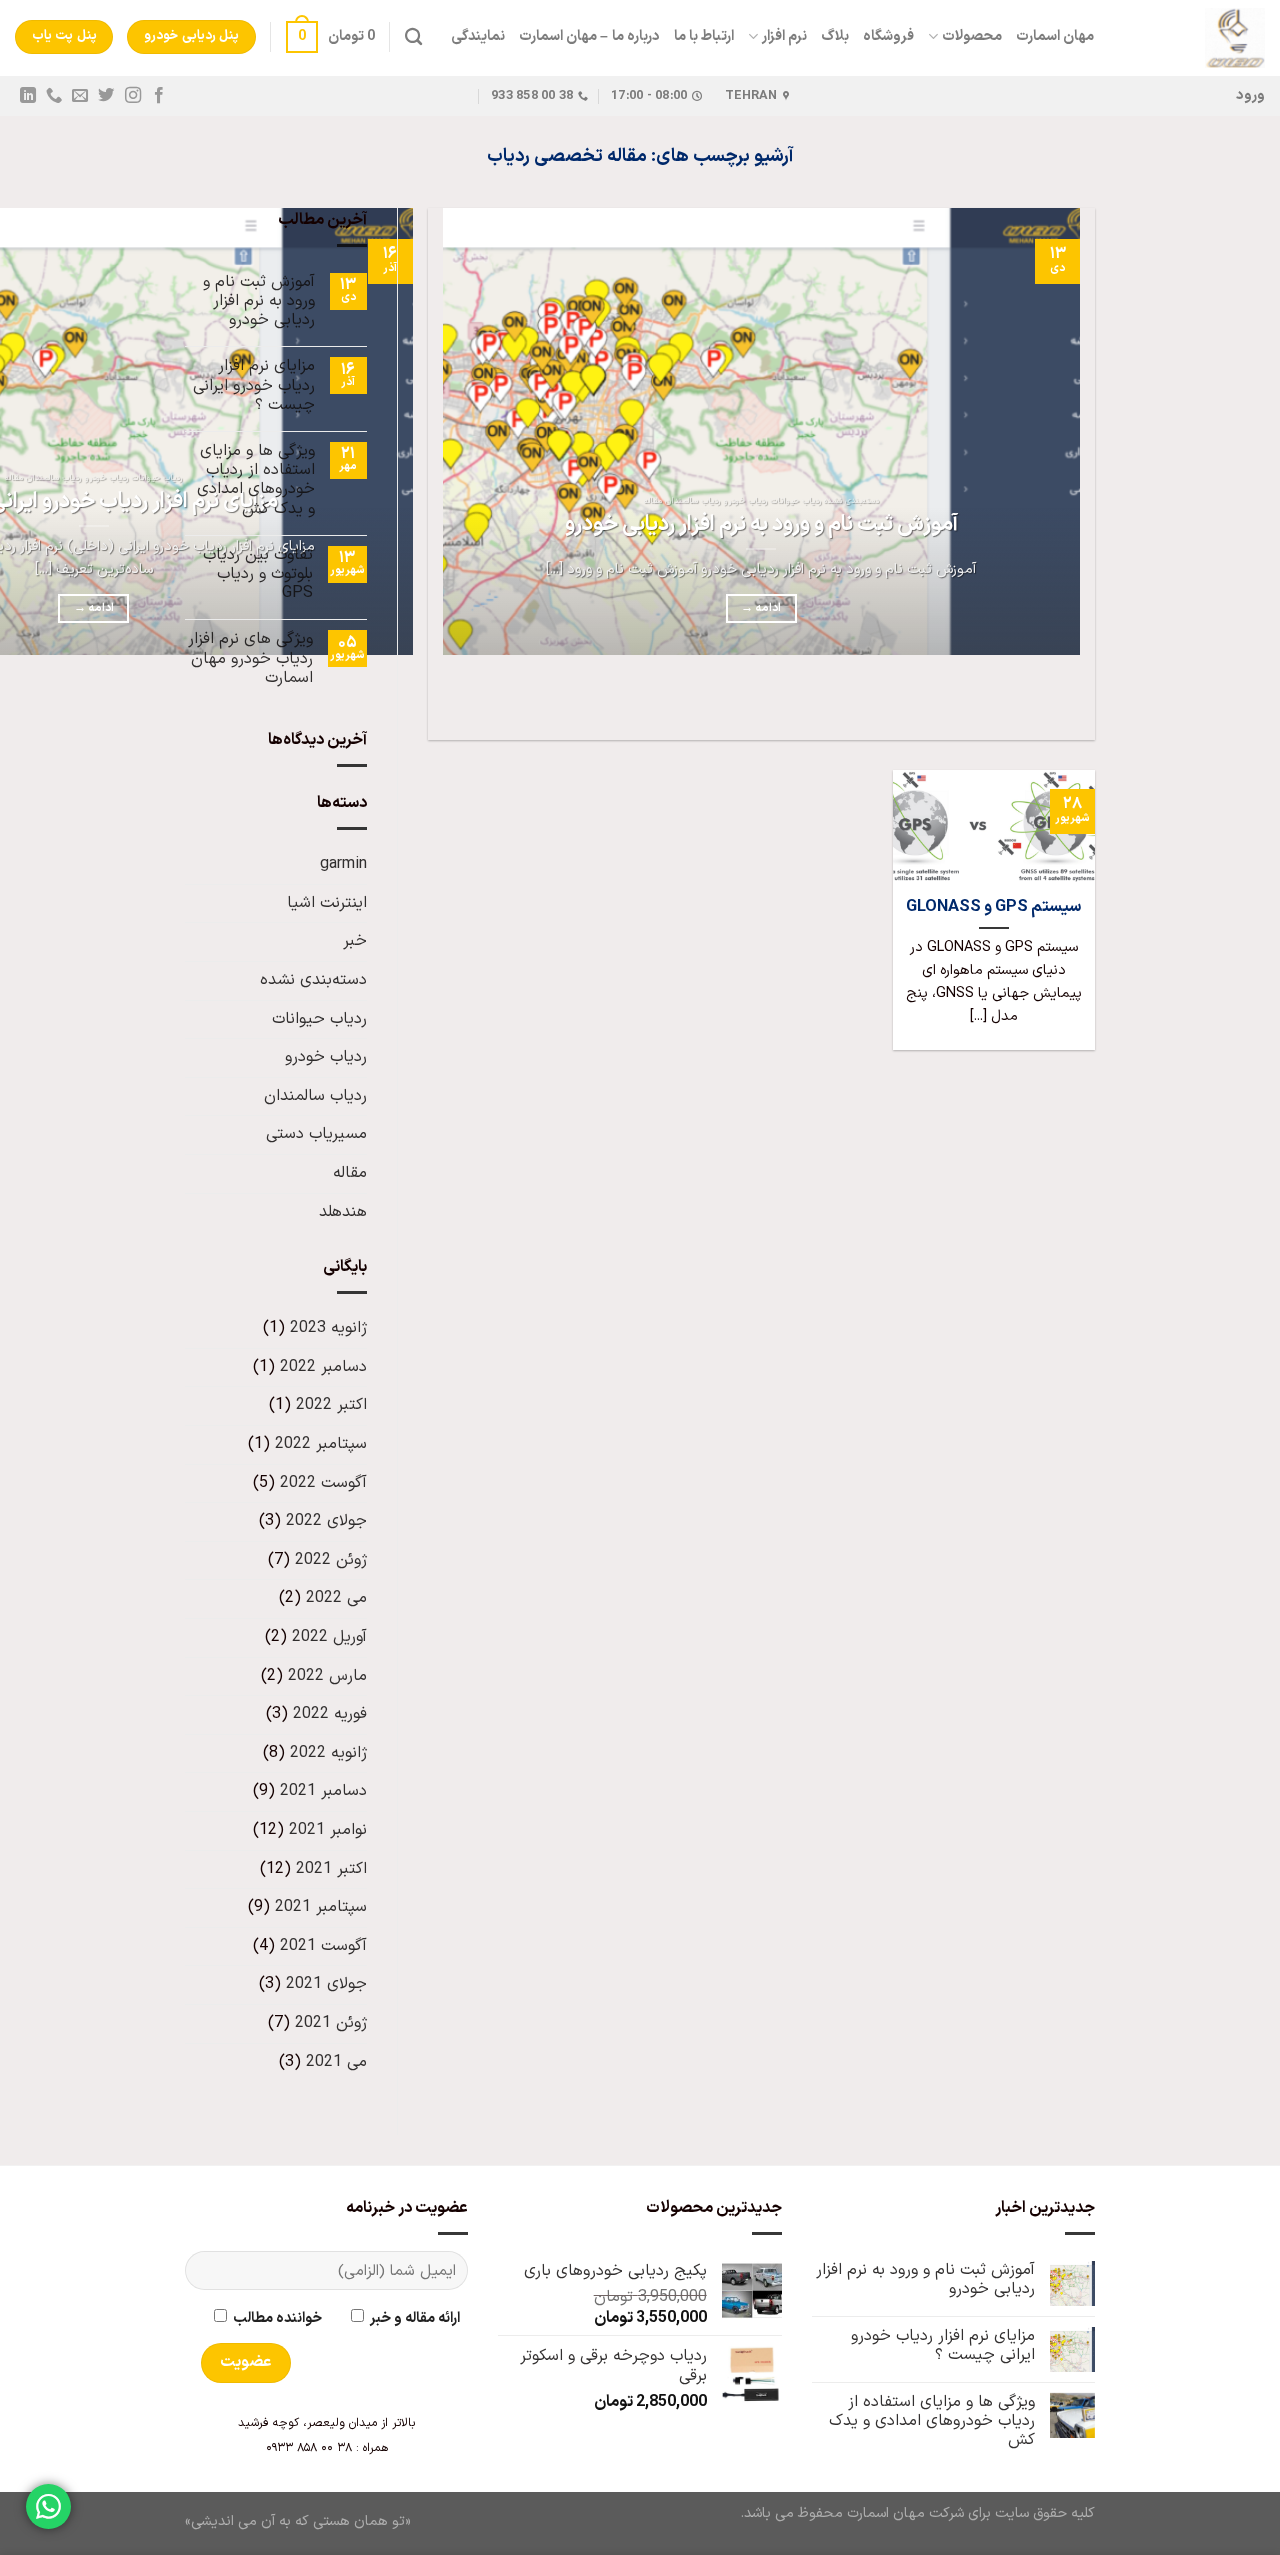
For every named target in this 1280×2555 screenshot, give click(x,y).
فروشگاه (888, 36)
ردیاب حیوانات (319, 1019)
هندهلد (343, 1212)
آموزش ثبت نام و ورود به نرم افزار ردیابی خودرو (761, 525)
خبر (355, 941)
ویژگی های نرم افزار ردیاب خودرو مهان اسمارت (250, 659)
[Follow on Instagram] (132, 96)
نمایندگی (478, 36)
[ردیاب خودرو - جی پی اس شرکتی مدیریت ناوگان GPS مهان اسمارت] (1194, 38)
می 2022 (336, 1598)
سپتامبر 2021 (321, 1907)
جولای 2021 (326, 1984)
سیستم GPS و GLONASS (993, 907)
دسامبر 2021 (323, 1791)
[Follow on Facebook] (158, 96)
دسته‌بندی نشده (313, 980)
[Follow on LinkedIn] (28, 96)
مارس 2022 (327, 1676)
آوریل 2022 (329, 1637)
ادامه (761, 608)
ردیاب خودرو (326, 1057)
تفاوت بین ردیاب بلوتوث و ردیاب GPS (258, 575)
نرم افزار (784, 36)
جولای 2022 (326, 1521)
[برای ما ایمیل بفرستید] (80, 96)
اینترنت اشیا (327, 903)
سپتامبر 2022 (321, 1444)
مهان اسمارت (1055, 36)
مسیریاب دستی (316, 1134)
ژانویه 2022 (328, 1753)
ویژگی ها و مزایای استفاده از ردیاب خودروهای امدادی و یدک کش (256, 480)
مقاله (350, 1173)
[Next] (1020, 704)
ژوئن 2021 (331, 2023)
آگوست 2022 (323, 1483)
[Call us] (54, 96)
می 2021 (336, 2062)
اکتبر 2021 (331, 1869)
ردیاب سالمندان (315, 1096)
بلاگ (835, 36)
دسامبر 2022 (323, 1367)
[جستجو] (413, 37)
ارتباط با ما (704, 36)
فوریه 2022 (330, 1714)
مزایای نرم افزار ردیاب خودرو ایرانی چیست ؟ (254, 386)
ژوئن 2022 (331, 1560)
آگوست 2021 (323, 1946)
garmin (343, 864)
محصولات (971, 36)
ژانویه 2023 (328, 1328)
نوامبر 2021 (328, 1830)
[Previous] (1075, 704)
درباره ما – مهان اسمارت (589, 36)
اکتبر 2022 (331, 1405)
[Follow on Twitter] (106, 96)
